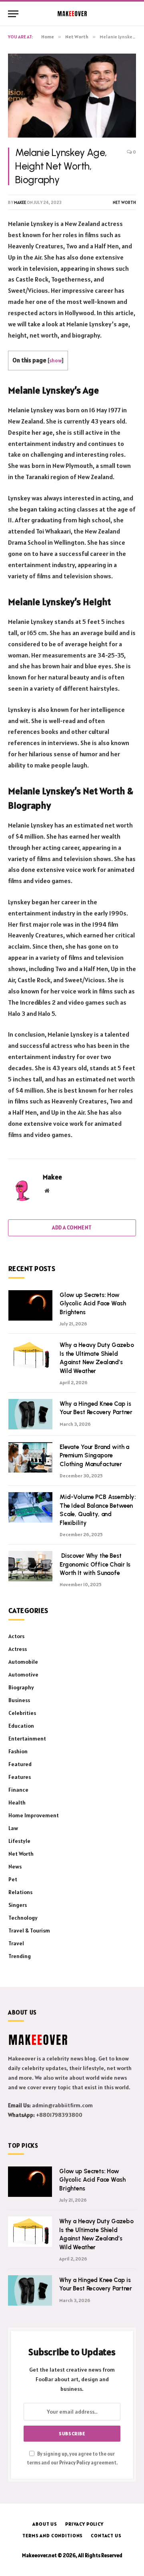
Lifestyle (19, 1841)
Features (20, 1777)
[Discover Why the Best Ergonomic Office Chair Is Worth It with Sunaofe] (30, 1566)
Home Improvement (34, 1815)
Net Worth (124, 202)
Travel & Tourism (29, 1931)
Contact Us (106, 2535)
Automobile (23, 1662)
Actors (16, 1636)
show (55, 360)
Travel (16, 1943)
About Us (45, 2524)
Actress (18, 1649)
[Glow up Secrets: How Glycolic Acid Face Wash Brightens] (30, 1305)
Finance (18, 1790)
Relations (20, 1892)
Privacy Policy (75, 2463)
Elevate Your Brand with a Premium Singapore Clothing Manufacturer (94, 1456)
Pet (13, 1879)
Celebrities (22, 1713)
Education (21, 1726)
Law (13, 1828)
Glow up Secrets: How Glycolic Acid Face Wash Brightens (93, 1304)
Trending (20, 1956)
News (15, 1867)
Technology (23, 1918)
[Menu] (13, 14)
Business (19, 1700)
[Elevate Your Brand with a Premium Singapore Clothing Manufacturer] (30, 1457)
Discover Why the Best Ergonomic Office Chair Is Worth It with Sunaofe (95, 1564)
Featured (20, 1764)
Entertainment (27, 1739)
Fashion (18, 1751)
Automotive (23, 1675)
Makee (20, 202)
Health (17, 1803)
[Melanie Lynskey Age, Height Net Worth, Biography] (72, 95)
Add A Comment (72, 1228)
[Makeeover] (72, 14)
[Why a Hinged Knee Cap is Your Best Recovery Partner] (30, 1414)
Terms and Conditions (53, 2535)
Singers (18, 1905)
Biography (21, 1687)
